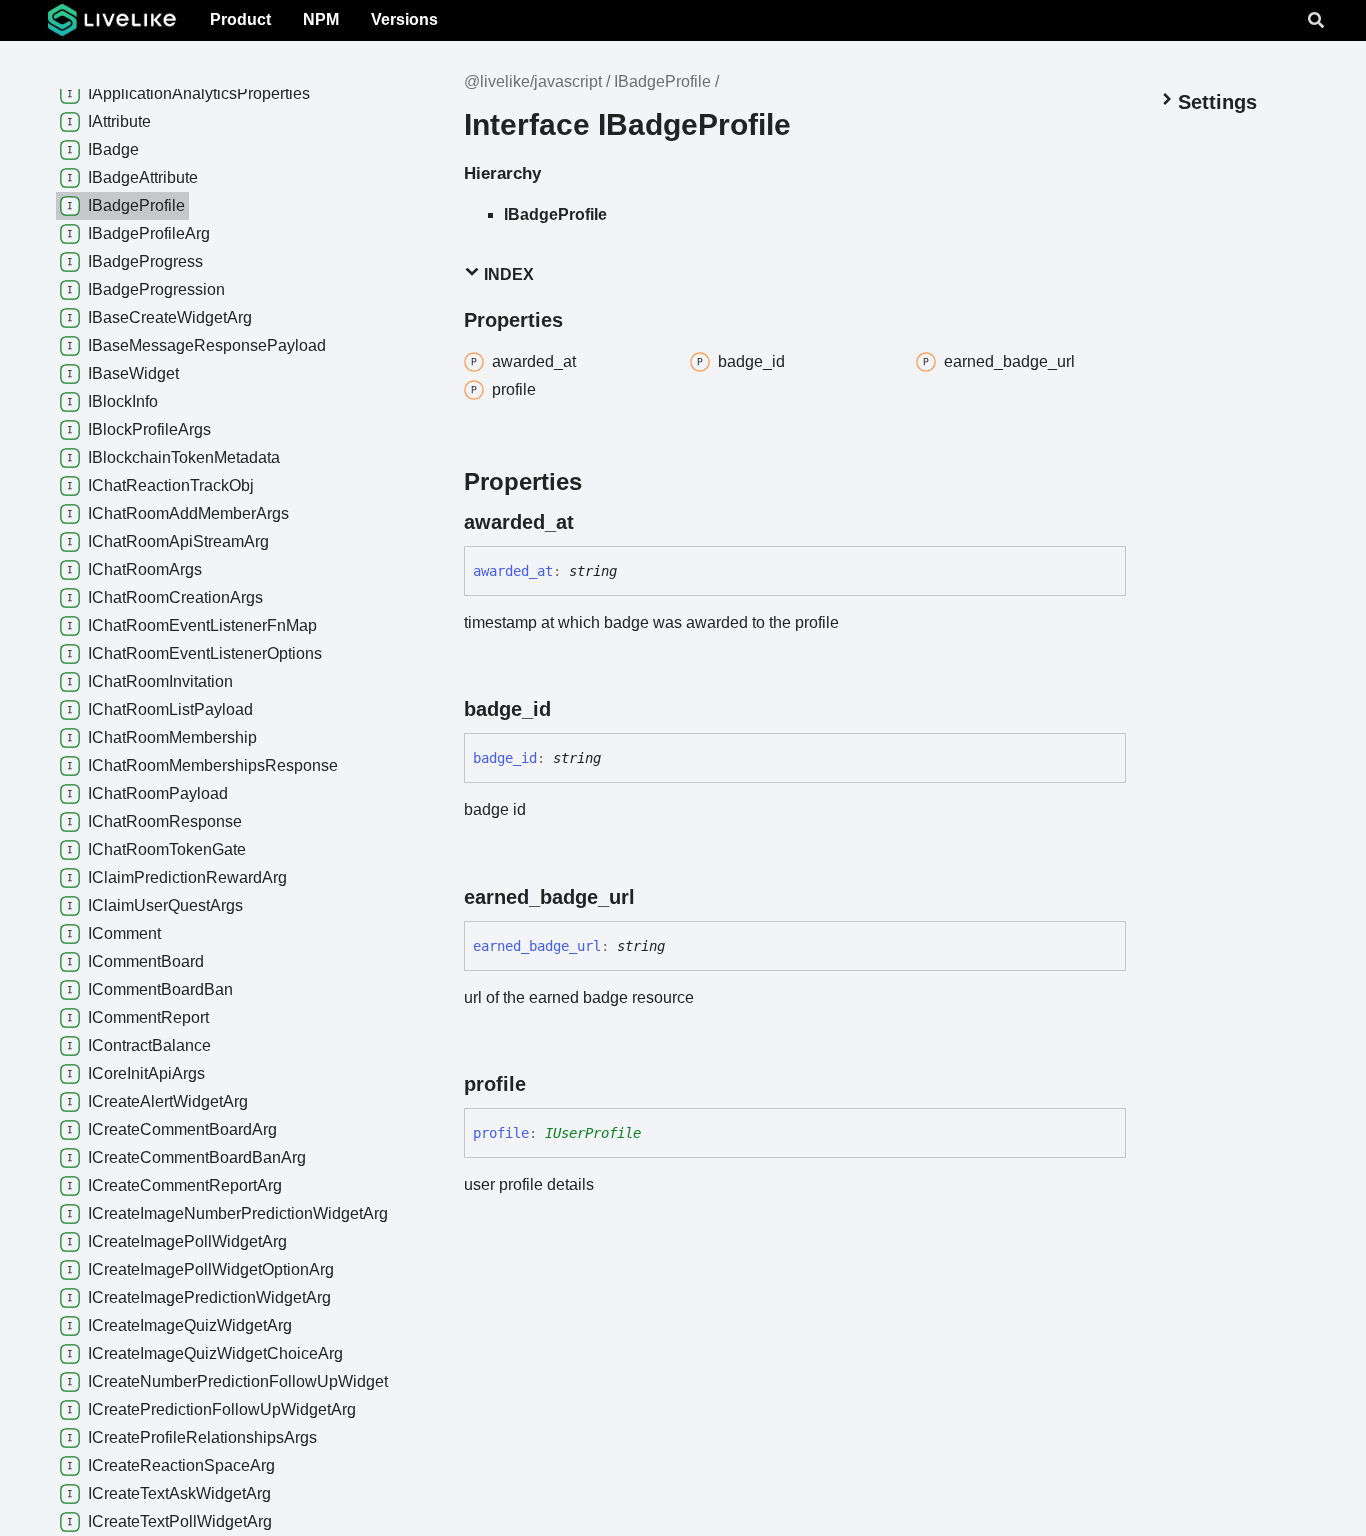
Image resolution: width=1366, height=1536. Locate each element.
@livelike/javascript (533, 81)
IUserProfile (593, 1133)
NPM (321, 19)
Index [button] (507, 274)
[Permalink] (592, 522)
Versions (404, 19)
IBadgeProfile (662, 81)
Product (240, 19)
